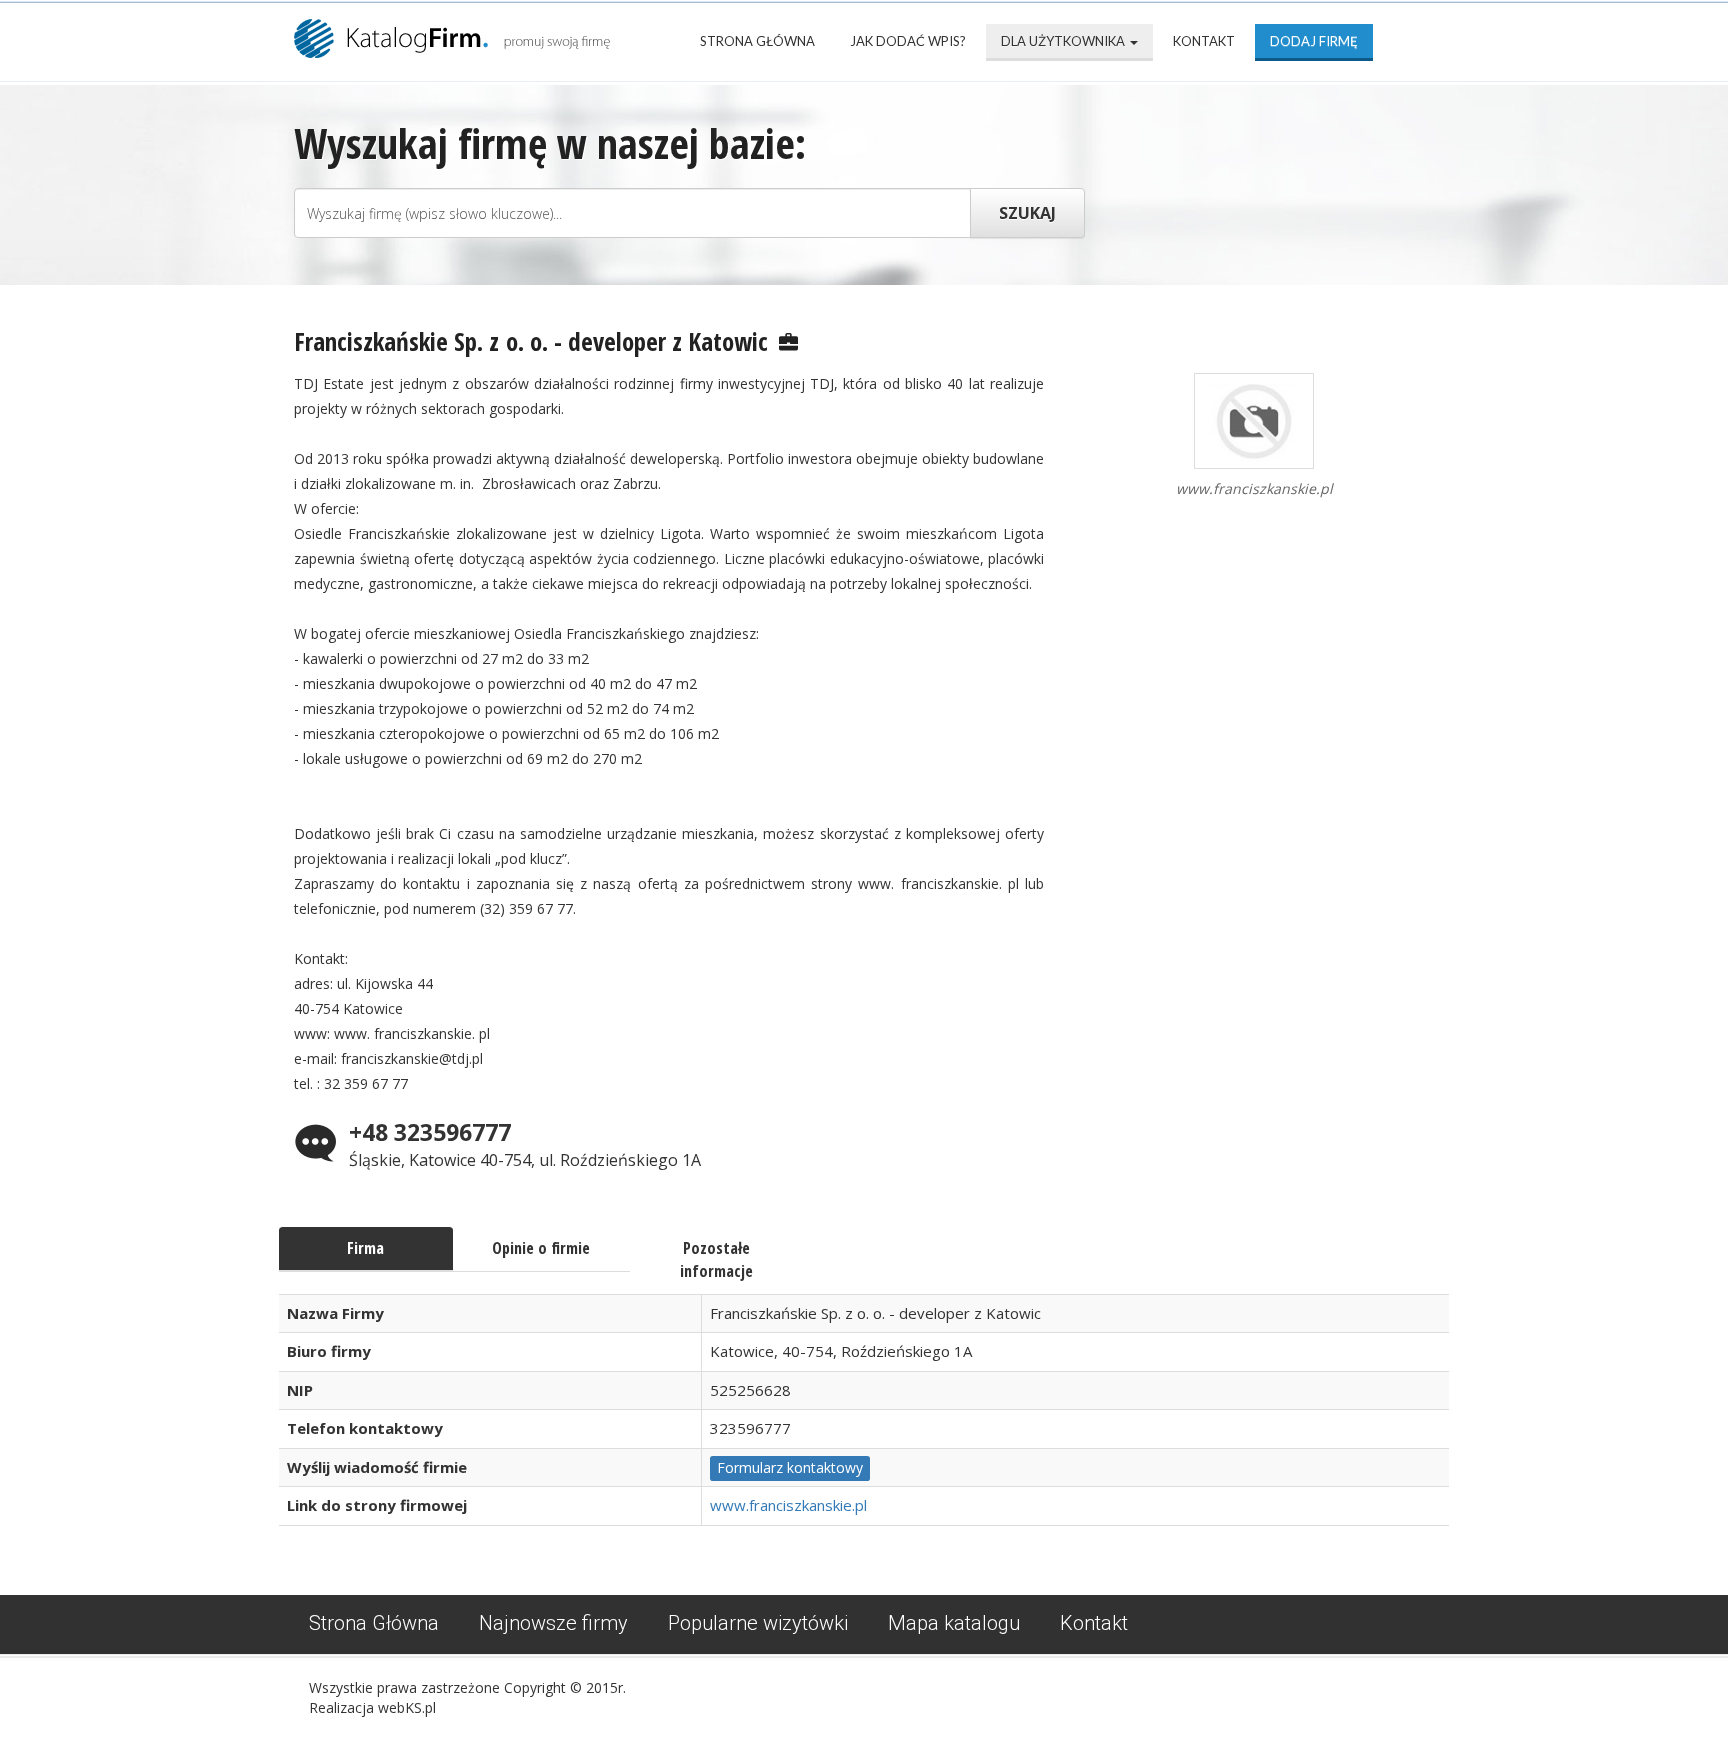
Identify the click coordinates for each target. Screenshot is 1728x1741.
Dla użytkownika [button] (1064, 41)
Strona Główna (757, 41)
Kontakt (1204, 41)
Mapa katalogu (954, 1623)
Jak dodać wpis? (908, 41)
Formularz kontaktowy (790, 1467)
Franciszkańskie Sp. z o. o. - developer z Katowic (531, 341)
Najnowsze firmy (553, 1623)
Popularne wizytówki (758, 1623)
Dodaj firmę (1314, 41)
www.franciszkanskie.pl (788, 1505)
